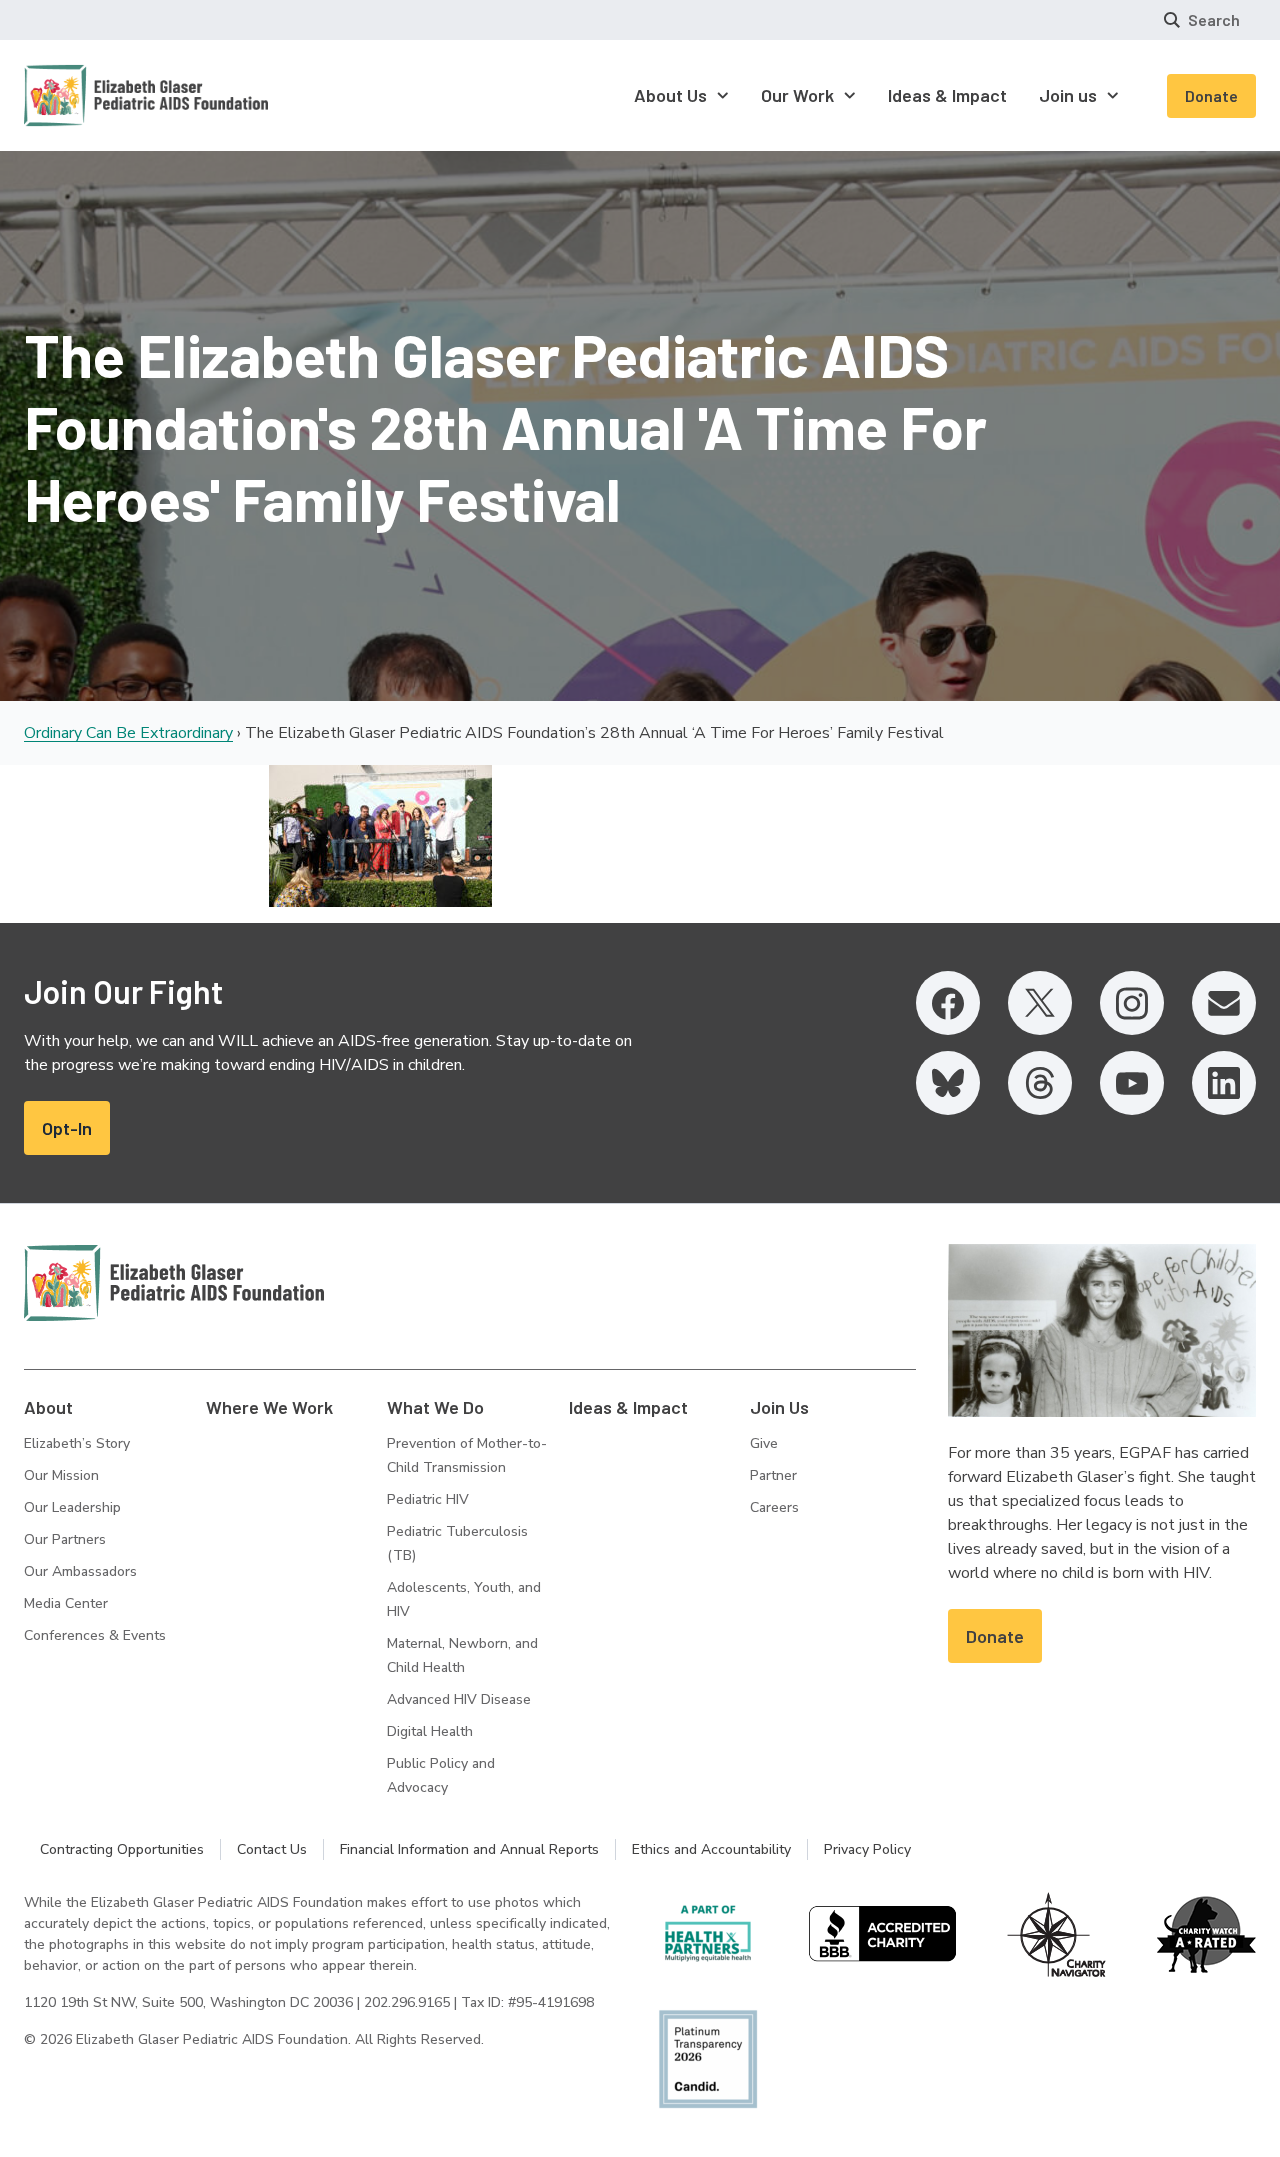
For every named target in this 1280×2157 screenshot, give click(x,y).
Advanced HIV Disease (459, 1699)
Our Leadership (72, 1507)
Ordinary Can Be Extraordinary (128, 733)
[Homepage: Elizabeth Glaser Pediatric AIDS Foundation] (94, 95)
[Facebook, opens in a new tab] (948, 1003)
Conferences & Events (95, 1635)
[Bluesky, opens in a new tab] (948, 1083)
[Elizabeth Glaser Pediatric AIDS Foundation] (174, 1283)
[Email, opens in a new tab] (1224, 1003)
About (48, 1407)
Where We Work (269, 1407)
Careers (774, 1507)
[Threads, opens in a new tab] (1040, 1083)
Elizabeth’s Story (77, 1443)
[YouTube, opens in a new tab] (1132, 1083)
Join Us (779, 1407)
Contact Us (272, 1849)
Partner (773, 1475)
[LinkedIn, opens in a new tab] (1224, 1083)
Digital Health (430, 1731)
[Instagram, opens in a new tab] (1132, 1003)
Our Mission (61, 1475)
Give (764, 1443)
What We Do (435, 1407)
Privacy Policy (867, 1849)
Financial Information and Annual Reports (469, 1849)
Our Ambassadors (80, 1571)
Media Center (66, 1603)
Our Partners (65, 1539)
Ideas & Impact (628, 1407)
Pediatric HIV (428, 1499)
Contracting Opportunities (122, 1849)
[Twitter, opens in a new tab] (1040, 1003)
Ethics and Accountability (711, 1849)
